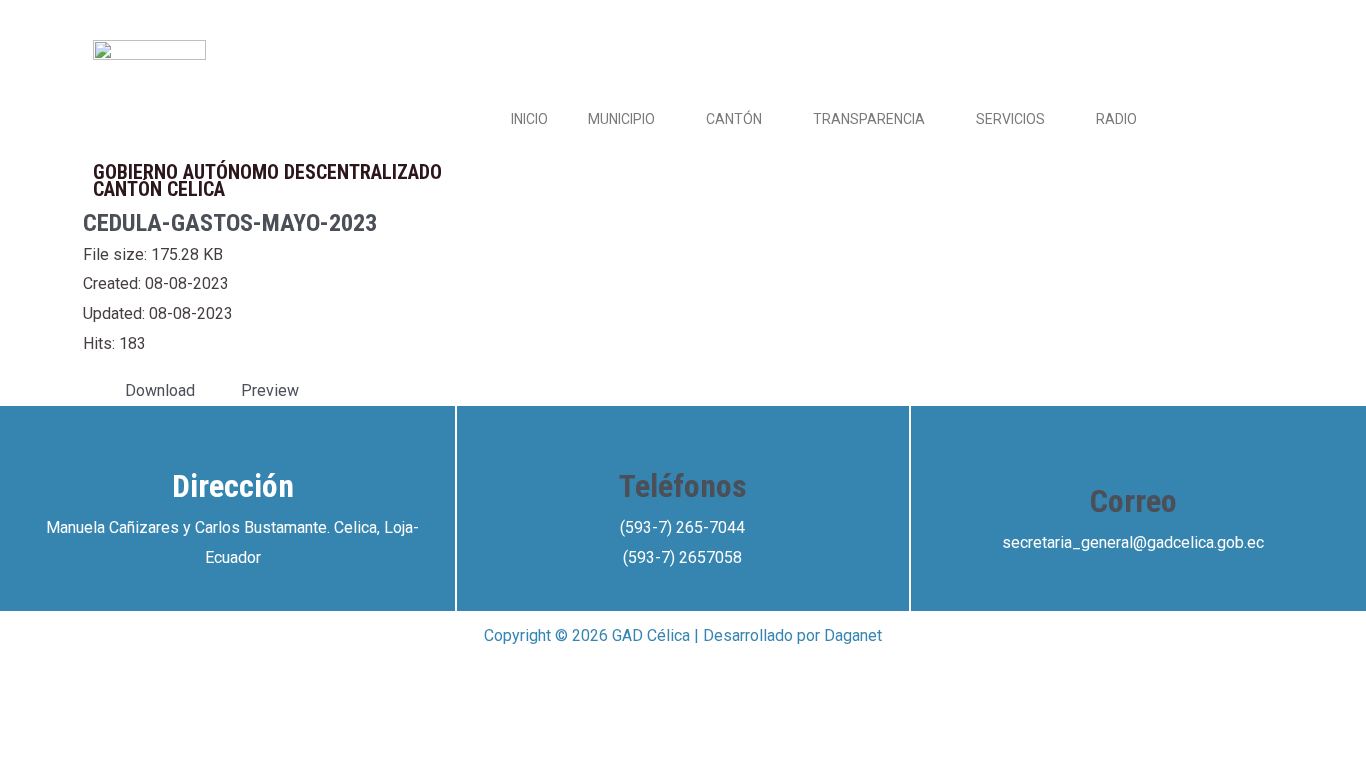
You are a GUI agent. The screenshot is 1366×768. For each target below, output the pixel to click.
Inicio (529, 119)
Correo (1133, 501)
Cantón (734, 119)
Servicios (1010, 119)
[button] (663, 119)
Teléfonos (683, 486)
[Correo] (1133, 451)
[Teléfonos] (683, 436)
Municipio (621, 119)
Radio (1116, 119)
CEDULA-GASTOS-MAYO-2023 (230, 223)
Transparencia (869, 119)
